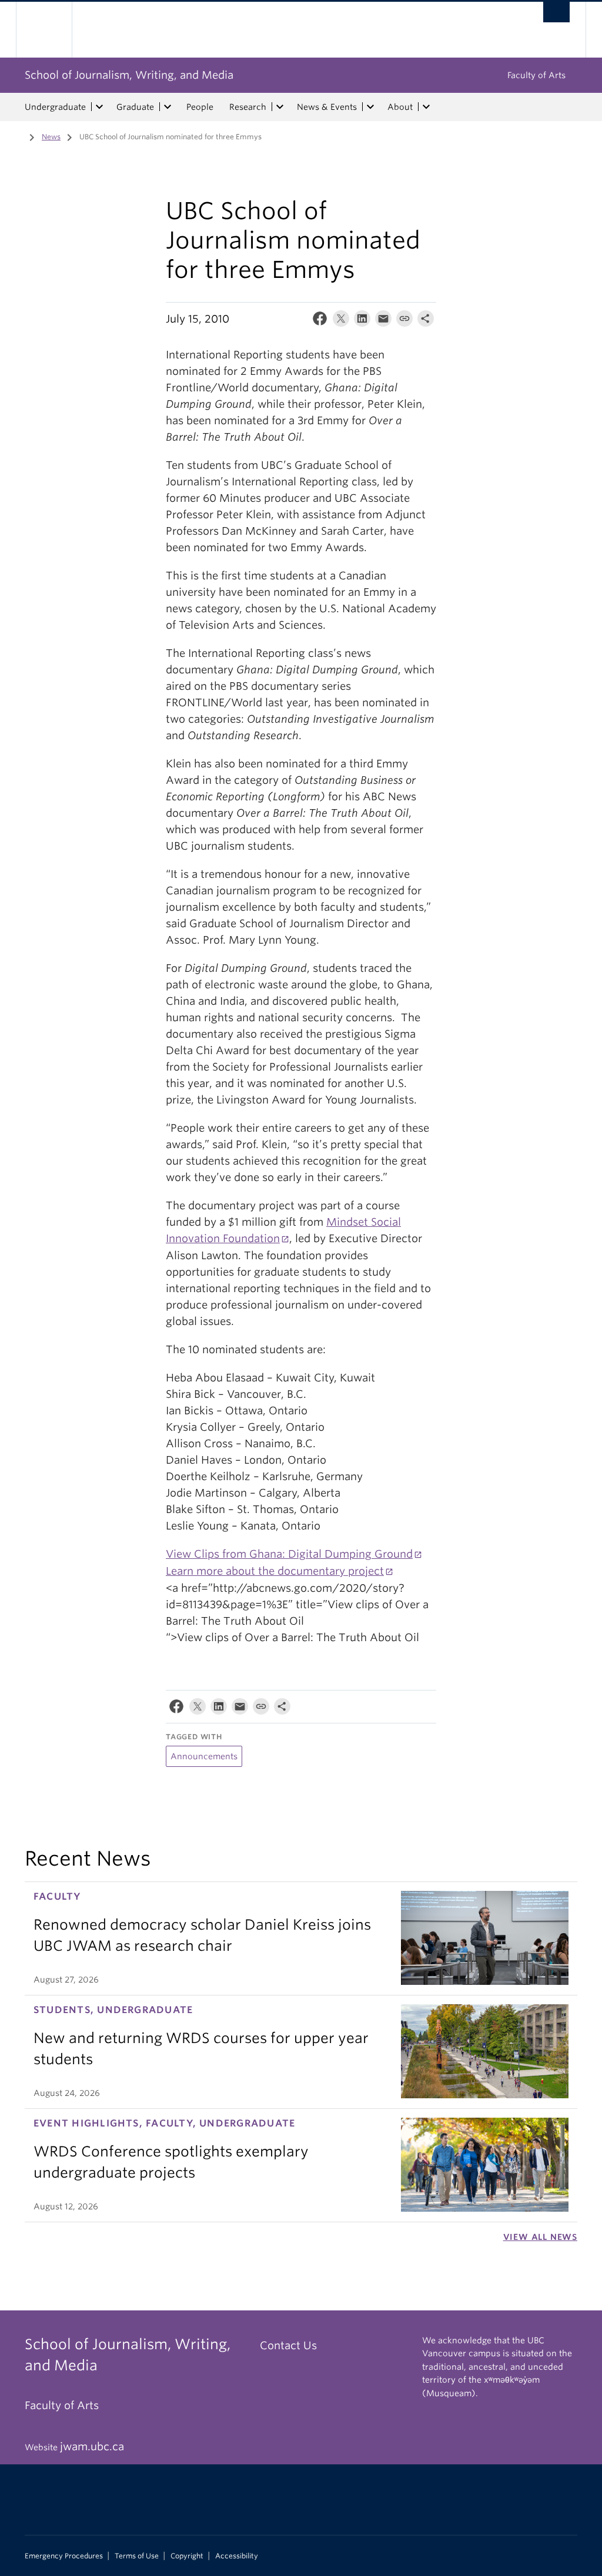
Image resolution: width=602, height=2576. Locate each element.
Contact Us (288, 2345)
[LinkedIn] (362, 321)
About (400, 107)
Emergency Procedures (64, 2556)
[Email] (383, 321)
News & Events (327, 107)
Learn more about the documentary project (275, 1571)
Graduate (135, 107)
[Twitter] (341, 321)
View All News (540, 2237)
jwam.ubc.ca (92, 2446)
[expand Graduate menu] (168, 107)
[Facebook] (320, 321)
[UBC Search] (556, 12)
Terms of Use (137, 2556)
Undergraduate (55, 107)
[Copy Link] (404, 321)
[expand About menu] (426, 107)
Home (16, 136)
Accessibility (237, 2556)
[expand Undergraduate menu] (99, 107)
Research (248, 107)
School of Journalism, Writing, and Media (129, 75)
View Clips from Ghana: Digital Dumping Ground (289, 1554)
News (51, 137)
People (200, 107)
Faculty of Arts (536, 75)
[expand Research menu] (280, 107)
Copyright (187, 2556)
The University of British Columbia (53, 30)
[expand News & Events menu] (370, 107)
